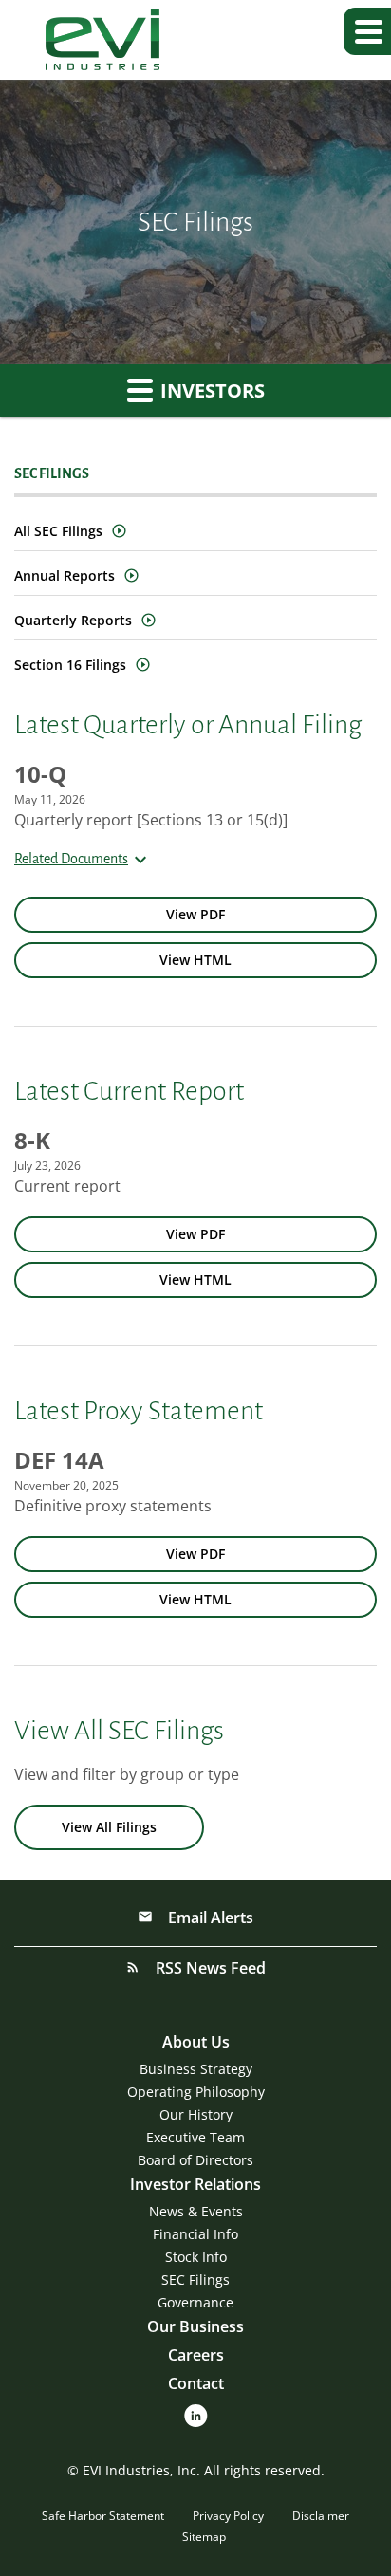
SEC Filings (195, 2279)
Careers (196, 2355)
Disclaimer (321, 2516)
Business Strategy (196, 2069)
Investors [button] (210, 390)
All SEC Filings (58, 531)
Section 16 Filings (70, 665)
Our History (196, 2114)
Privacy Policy (228, 2516)
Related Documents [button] (71, 859)
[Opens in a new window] (196, 2414)
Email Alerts (209, 1918)
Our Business (195, 2326)
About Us (196, 2042)
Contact (196, 2383)
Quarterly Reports (73, 620)
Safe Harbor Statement (103, 2516)
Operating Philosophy (196, 2092)
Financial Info (195, 2234)
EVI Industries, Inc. (141, 2470)
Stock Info (196, 2257)
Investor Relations (195, 2184)
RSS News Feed (209, 1968)
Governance (195, 2302)
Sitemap (204, 2537)
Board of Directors (195, 2160)
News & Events (196, 2211)
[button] (367, 31)
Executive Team (195, 2137)
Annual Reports (65, 575)
